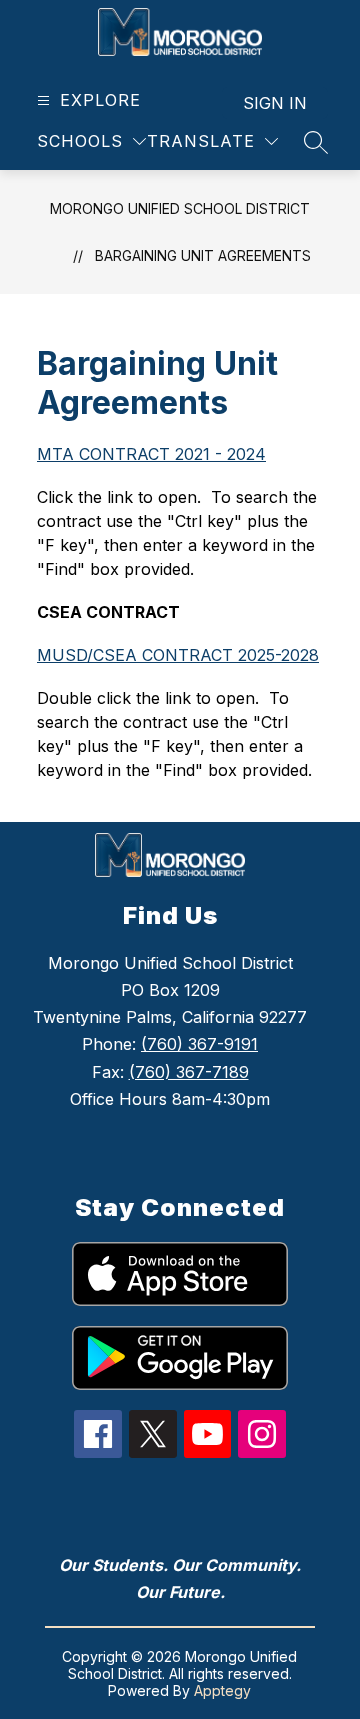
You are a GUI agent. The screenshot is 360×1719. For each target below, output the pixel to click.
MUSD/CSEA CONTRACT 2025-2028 (178, 655)
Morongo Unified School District (180, 208)
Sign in (275, 103)
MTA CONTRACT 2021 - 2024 (151, 454)
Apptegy (222, 1690)
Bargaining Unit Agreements (203, 255)
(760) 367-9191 (199, 1044)
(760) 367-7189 (189, 1072)
